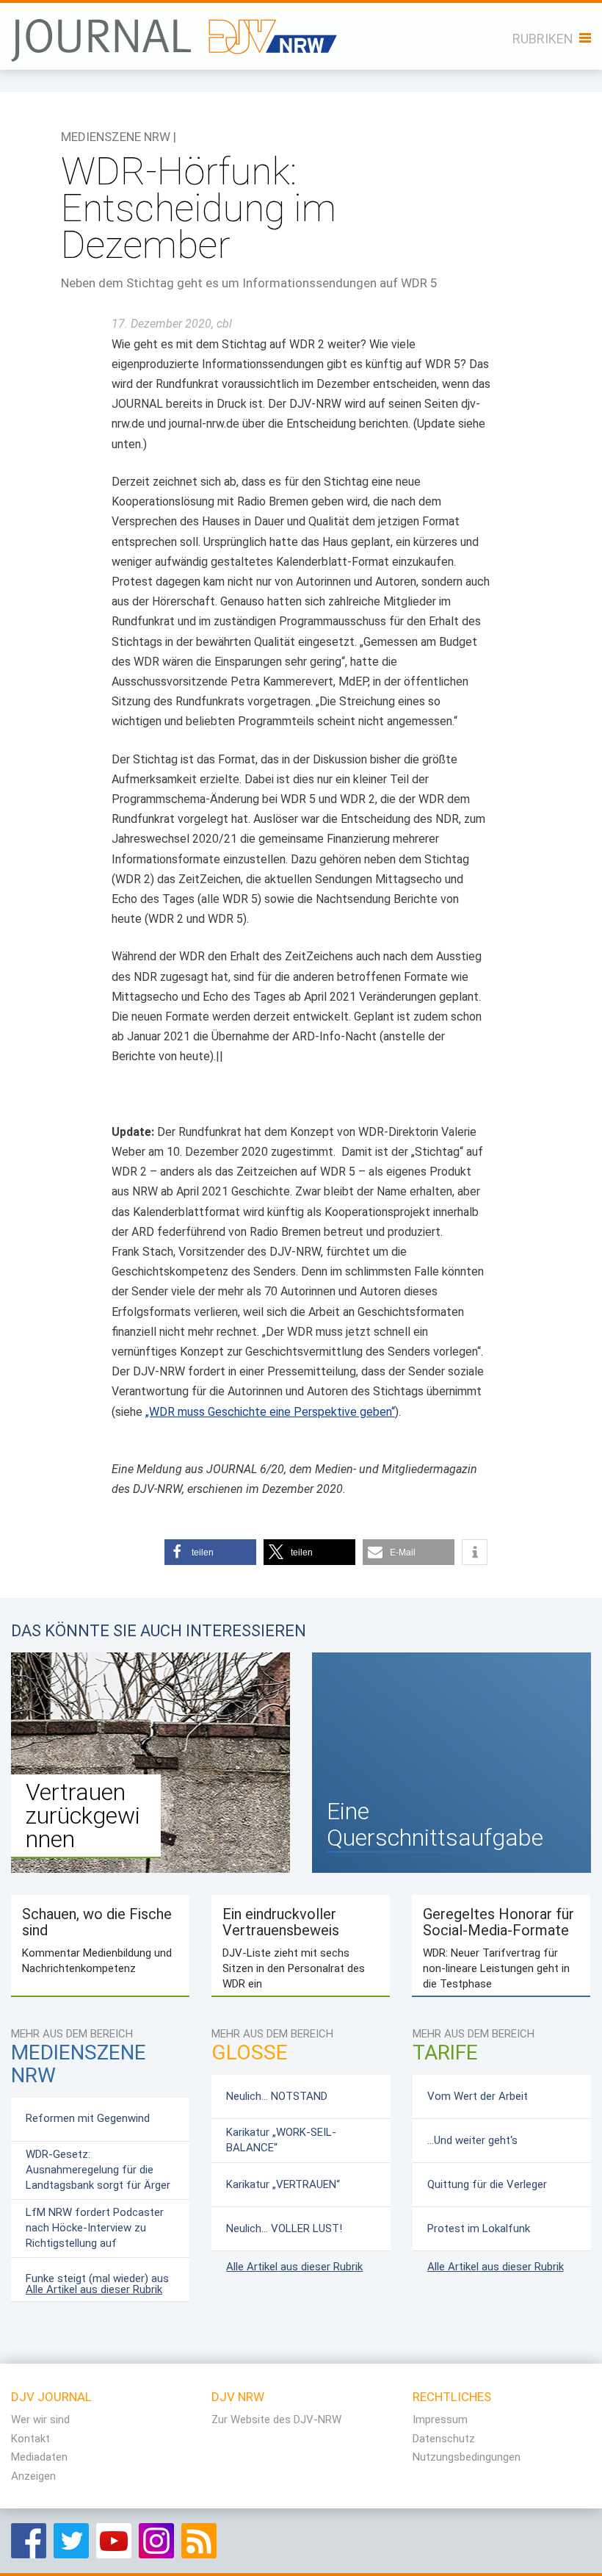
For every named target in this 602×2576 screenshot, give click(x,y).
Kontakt (30, 2439)
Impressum (440, 2420)
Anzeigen (33, 2476)
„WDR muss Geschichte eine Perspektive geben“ (270, 1412)
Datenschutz (444, 2439)
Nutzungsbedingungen (467, 2457)
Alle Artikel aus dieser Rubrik (94, 2289)
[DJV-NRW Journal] (175, 32)
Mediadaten (39, 2457)
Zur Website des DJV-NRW (276, 2420)
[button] (210, 1552)
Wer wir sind (40, 2420)
